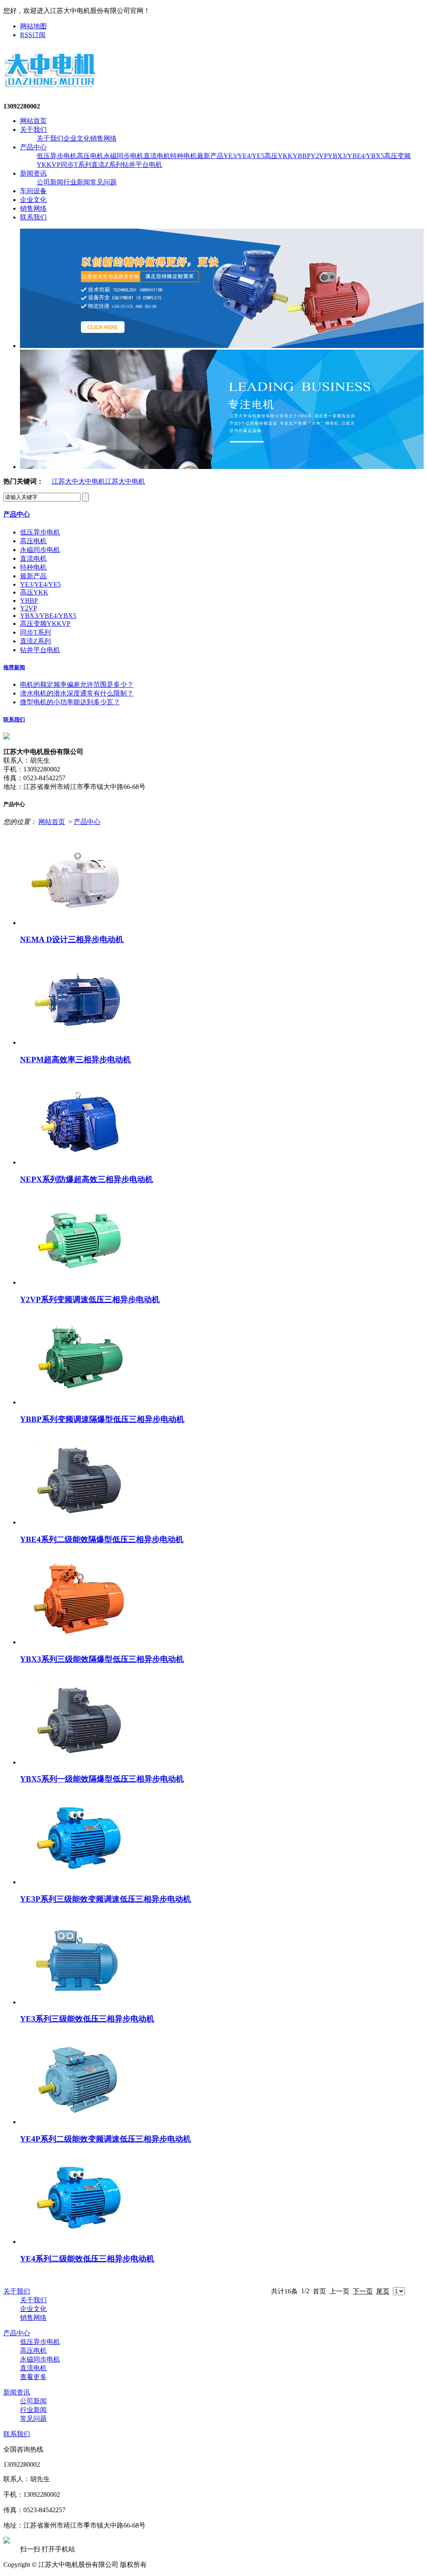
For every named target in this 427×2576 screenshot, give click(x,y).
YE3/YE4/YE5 (244, 156)
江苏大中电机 (125, 481)
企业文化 (77, 138)
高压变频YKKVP (45, 624)
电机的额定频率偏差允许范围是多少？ (77, 684)
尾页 (383, 2291)
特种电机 (183, 156)
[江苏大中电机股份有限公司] (50, 88)
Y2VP (319, 156)
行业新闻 (77, 182)
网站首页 (33, 121)
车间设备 (33, 191)
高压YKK (279, 156)
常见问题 (103, 182)
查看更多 (33, 2377)
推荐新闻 (14, 667)
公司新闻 (50, 182)
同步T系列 (76, 165)
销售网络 (103, 138)
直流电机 (157, 156)
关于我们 (33, 130)
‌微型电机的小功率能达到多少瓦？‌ (70, 702)
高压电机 (90, 156)
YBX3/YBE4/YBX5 (356, 156)
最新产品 (210, 156)
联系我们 (33, 217)
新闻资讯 (33, 173)
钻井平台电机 (142, 165)
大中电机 (92, 481)
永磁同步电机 (123, 156)
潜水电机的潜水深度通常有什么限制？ (77, 693)
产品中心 (33, 147)
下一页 (363, 2291)
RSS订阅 (33, 35)
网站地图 (33, 26)
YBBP (302, 156)
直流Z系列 (107, 165)
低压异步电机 (57, 156)
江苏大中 (65, 481)
